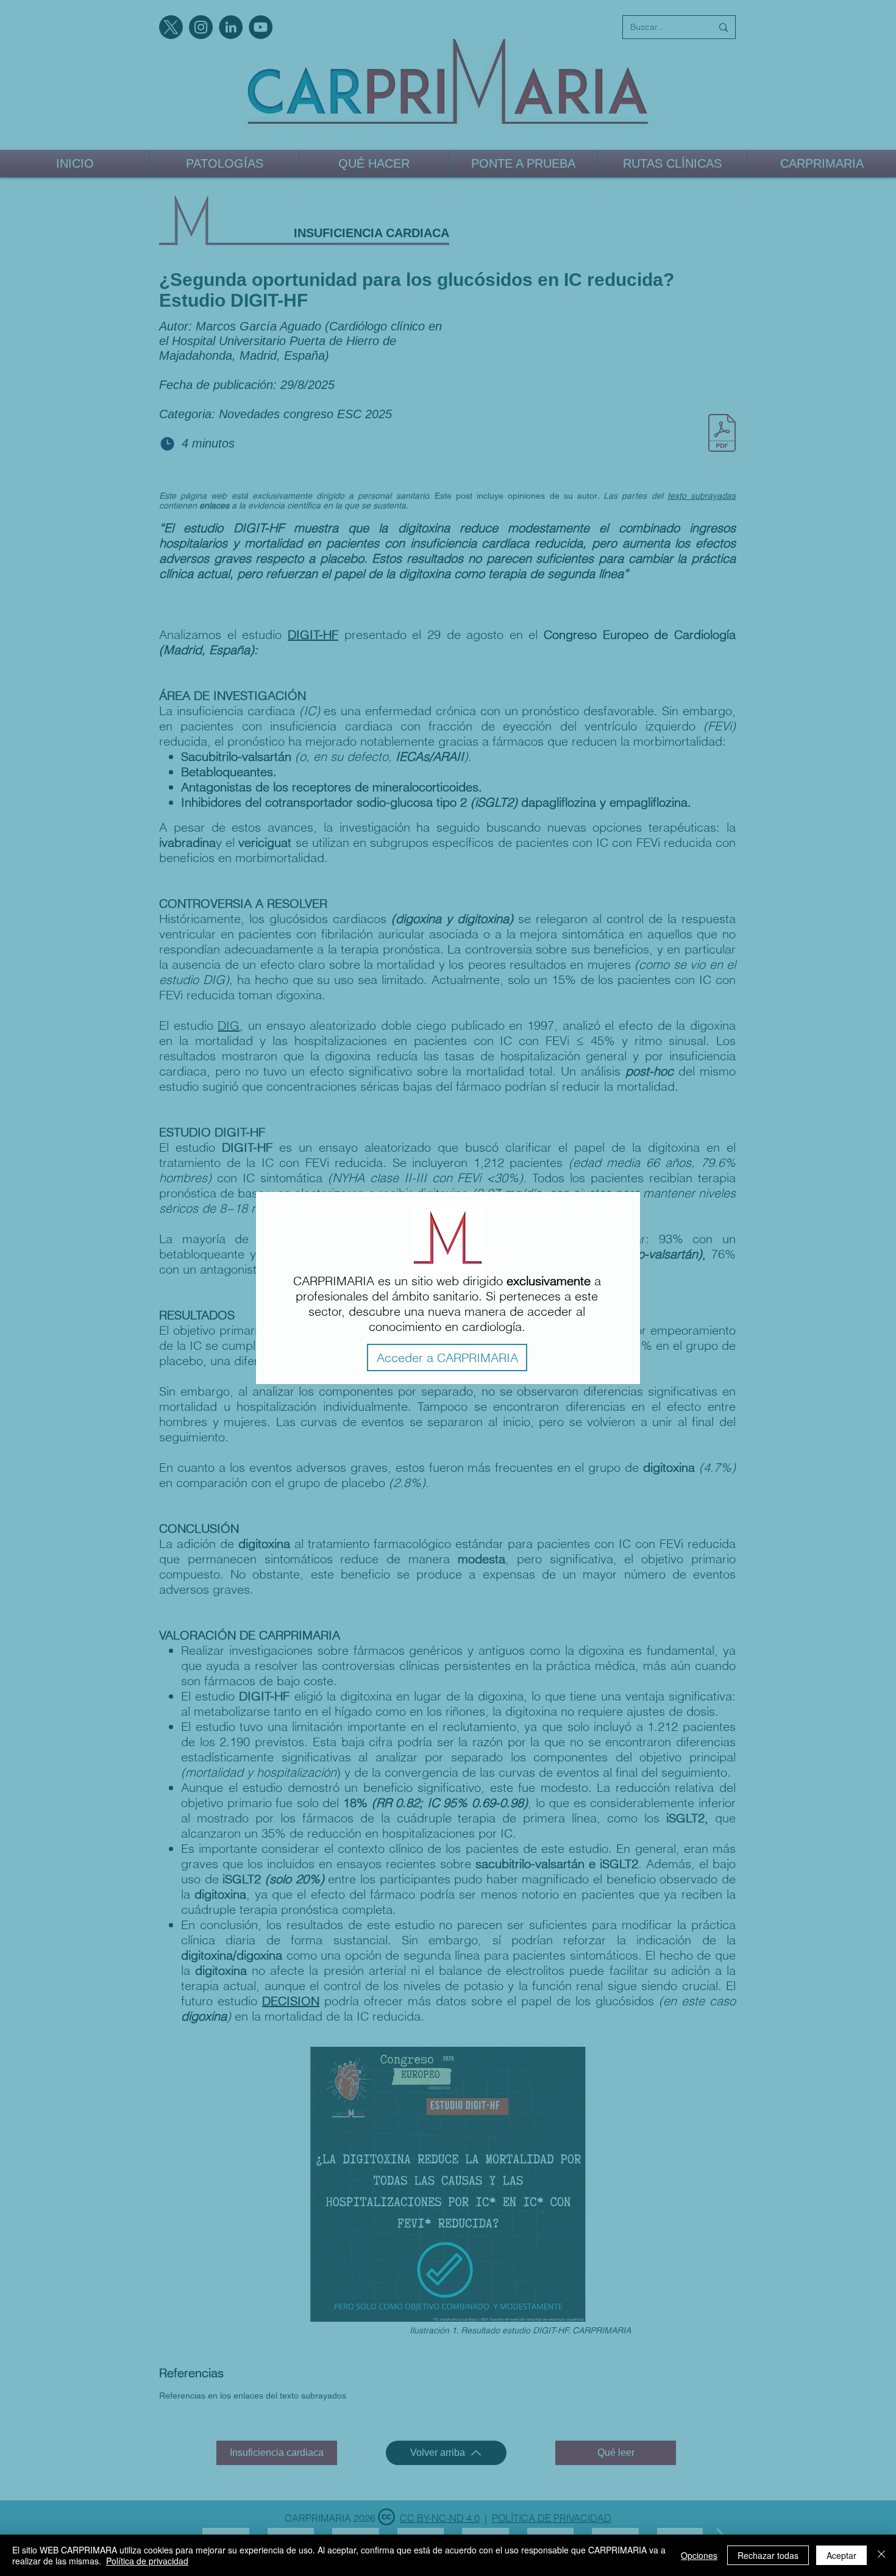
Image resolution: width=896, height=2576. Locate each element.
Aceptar (841, 2555)
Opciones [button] (699, 2555)
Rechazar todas (768, 2555)
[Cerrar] (881, 2555)
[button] (447, 1358)
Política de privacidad (147, 2561)
